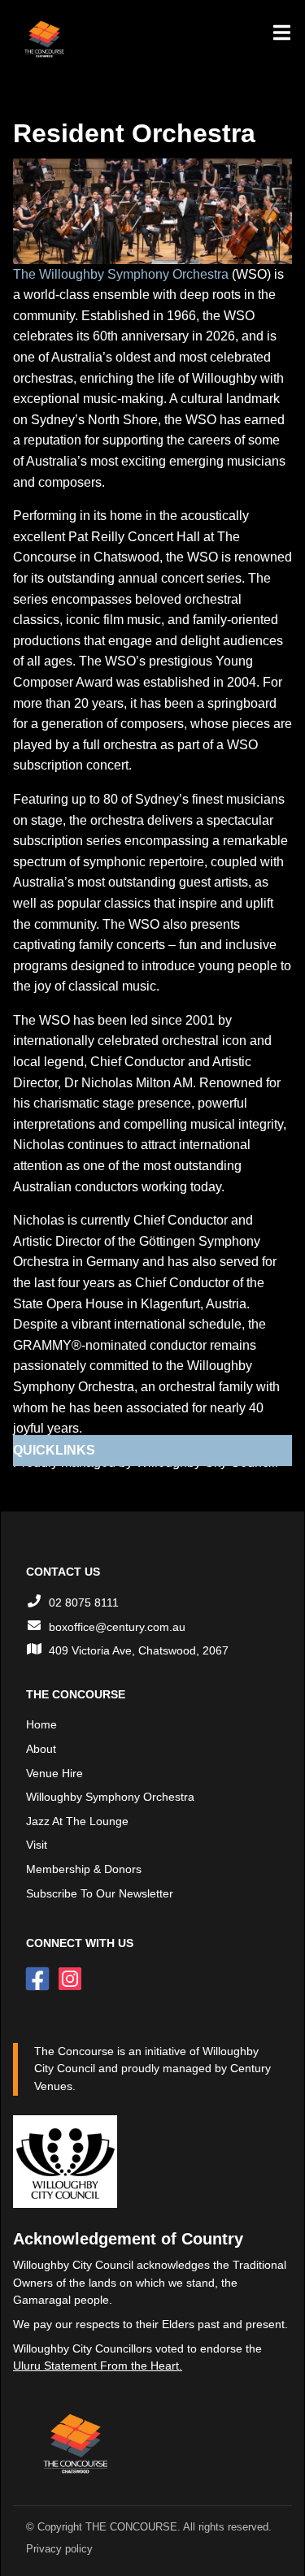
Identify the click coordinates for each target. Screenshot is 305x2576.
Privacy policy (59, 2549)
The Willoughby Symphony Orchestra (121, 274)
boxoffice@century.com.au (117, 1627)
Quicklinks (54, 1450)
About (41, 1749)
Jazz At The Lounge (77, 1821)
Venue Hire (54, 1773)
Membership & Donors (84, 1869)
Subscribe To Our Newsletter (100, 1893)
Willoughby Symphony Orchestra (110, 1797)
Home (41, 1724)
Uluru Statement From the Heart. (98, 2366)
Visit (37, 1845)
